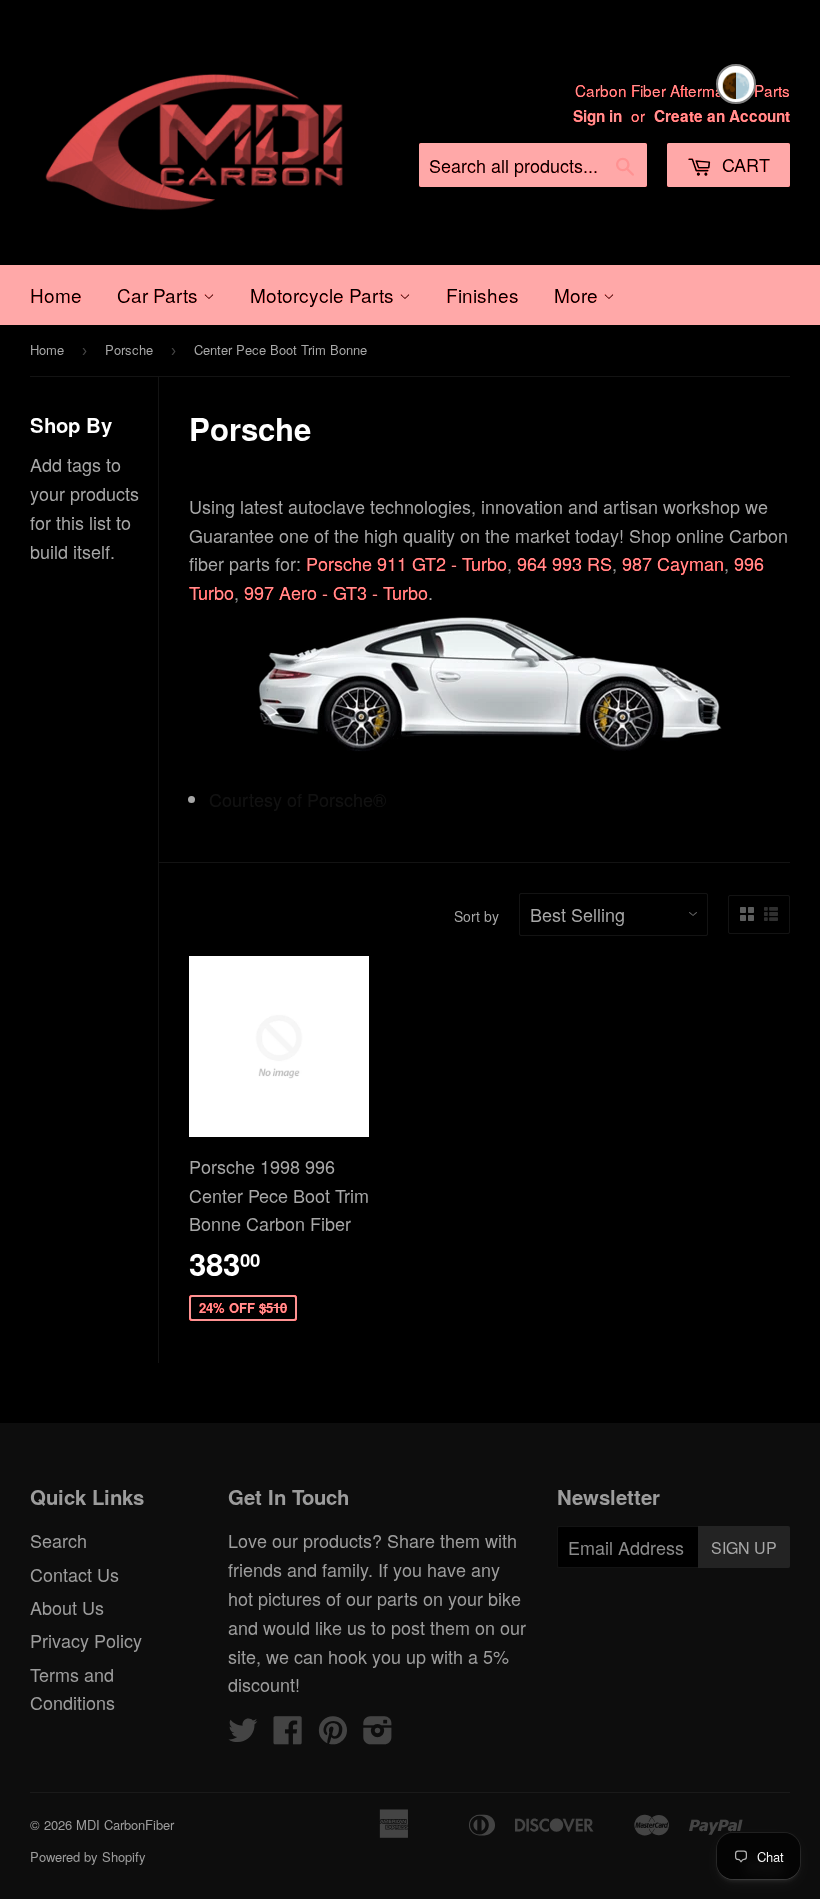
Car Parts (160, 294)
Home (56, 294)
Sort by (476, 916)
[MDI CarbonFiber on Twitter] (243, 1734)
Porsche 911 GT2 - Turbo (406, 563)
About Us (67, 1607)
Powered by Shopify (88, 1856)
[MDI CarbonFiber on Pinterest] (333, 1734)
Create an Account (722, 116)
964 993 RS (564, 563)
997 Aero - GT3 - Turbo (336, 592)
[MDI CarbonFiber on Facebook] (288, 1734)
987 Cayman (673, 563)
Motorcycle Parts (324, 294)
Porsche (129, 349)
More (578, 294)
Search (58, 1540)
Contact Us (74, 1574)
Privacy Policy (86, 1640)
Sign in (597, 116)
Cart (743, 164)
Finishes (482, 294)
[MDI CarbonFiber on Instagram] (378, 1734)
